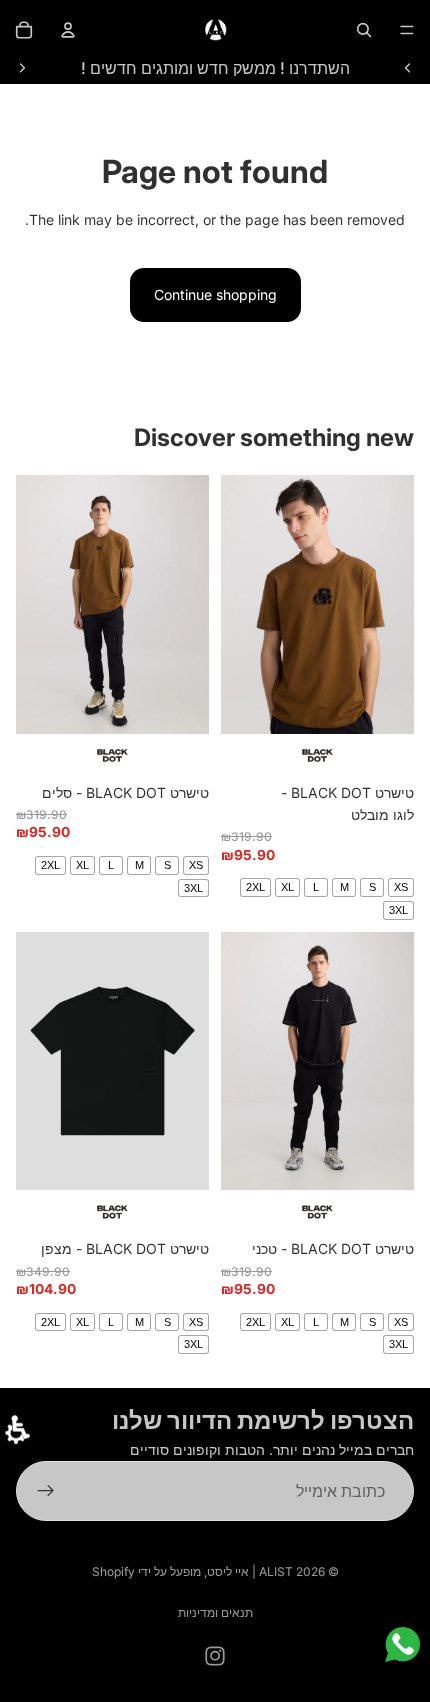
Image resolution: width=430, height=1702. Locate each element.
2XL (255, 887)
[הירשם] (46, 1491)
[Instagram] (215, 1656)
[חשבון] (68, 30)
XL (287, 887)
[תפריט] (407, 30)
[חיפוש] (364, 30)
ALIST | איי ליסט (250, 1571)
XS (401, 887)
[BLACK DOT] (317, 756)
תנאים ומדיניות (215, 1612)
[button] (17, 1429)
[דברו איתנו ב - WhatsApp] (402, 1644)
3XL (398, 910)
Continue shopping (215, 294)
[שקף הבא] (22, 68)
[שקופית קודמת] (408, 68)
